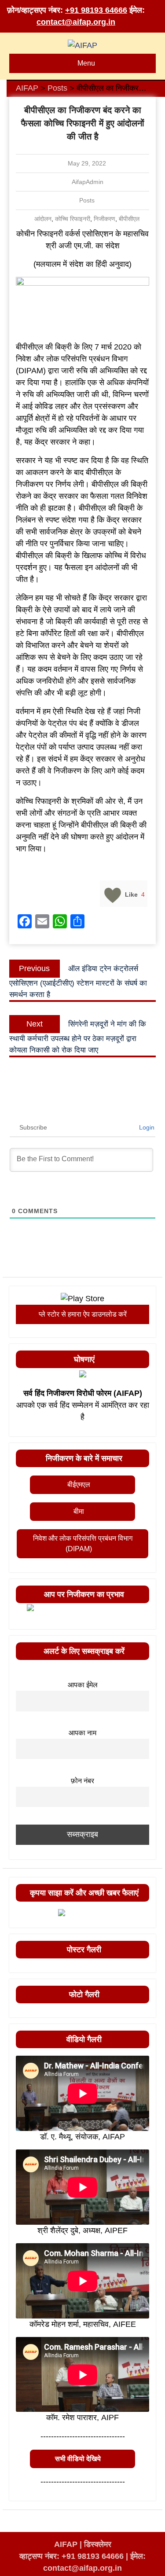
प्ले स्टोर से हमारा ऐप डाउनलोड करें (83, 1314)
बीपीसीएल (129, 219)
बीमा (79, 1511)
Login (146, 1127)
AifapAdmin (88, 182)
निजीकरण (104, 219)
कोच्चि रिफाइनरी (73, 219)
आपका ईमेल (83, 1685)
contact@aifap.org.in (76, 22)
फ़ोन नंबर (82, 1781)
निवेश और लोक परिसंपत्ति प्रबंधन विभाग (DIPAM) (83, 1544)
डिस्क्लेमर (98, 2544)
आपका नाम (82, 1733)
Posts (87, 200)
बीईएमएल (79, 1485)
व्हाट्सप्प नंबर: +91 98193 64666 (71, 2556)
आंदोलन (43, 219)
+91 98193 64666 (96, 10)
